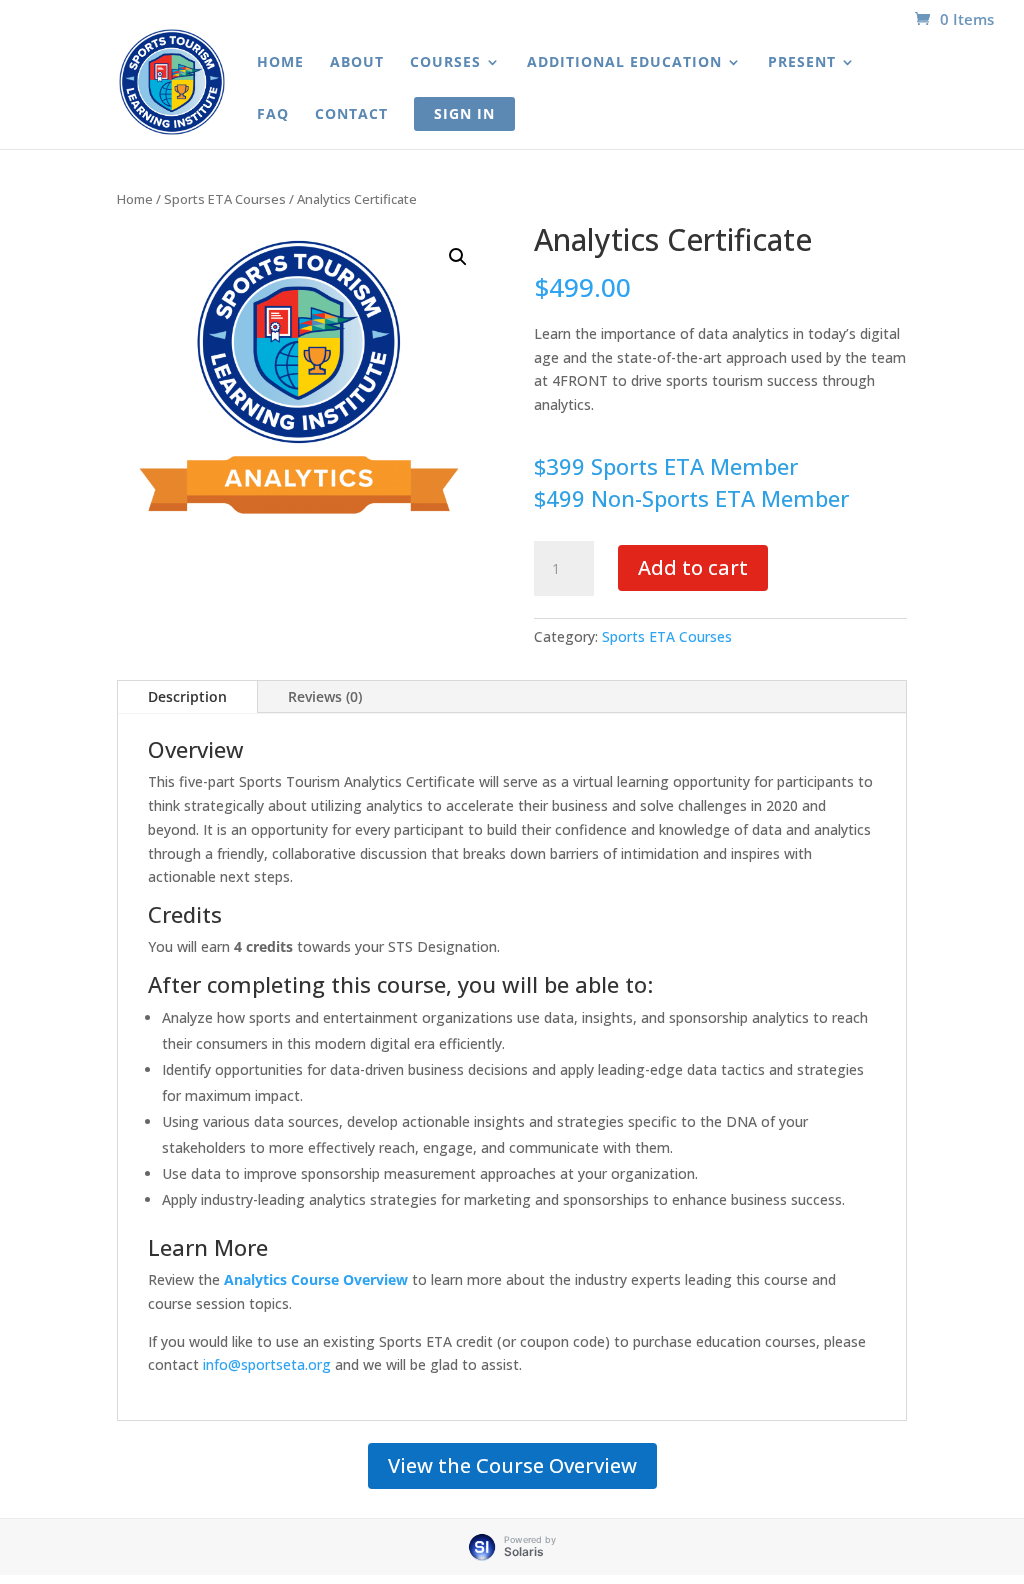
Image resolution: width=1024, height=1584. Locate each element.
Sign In (464, 113)
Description (187, 696)
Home (280, 63)
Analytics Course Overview (316, 1279)
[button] (458, 257)
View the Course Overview (512, 1465)
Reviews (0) (325, 696)
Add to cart (693, 567)
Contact (351, 115)
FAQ (273, 115)
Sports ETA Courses (225, 199)
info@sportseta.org (267, 1364)
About (357, 63)
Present (802, 63)
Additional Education (624, 63)
